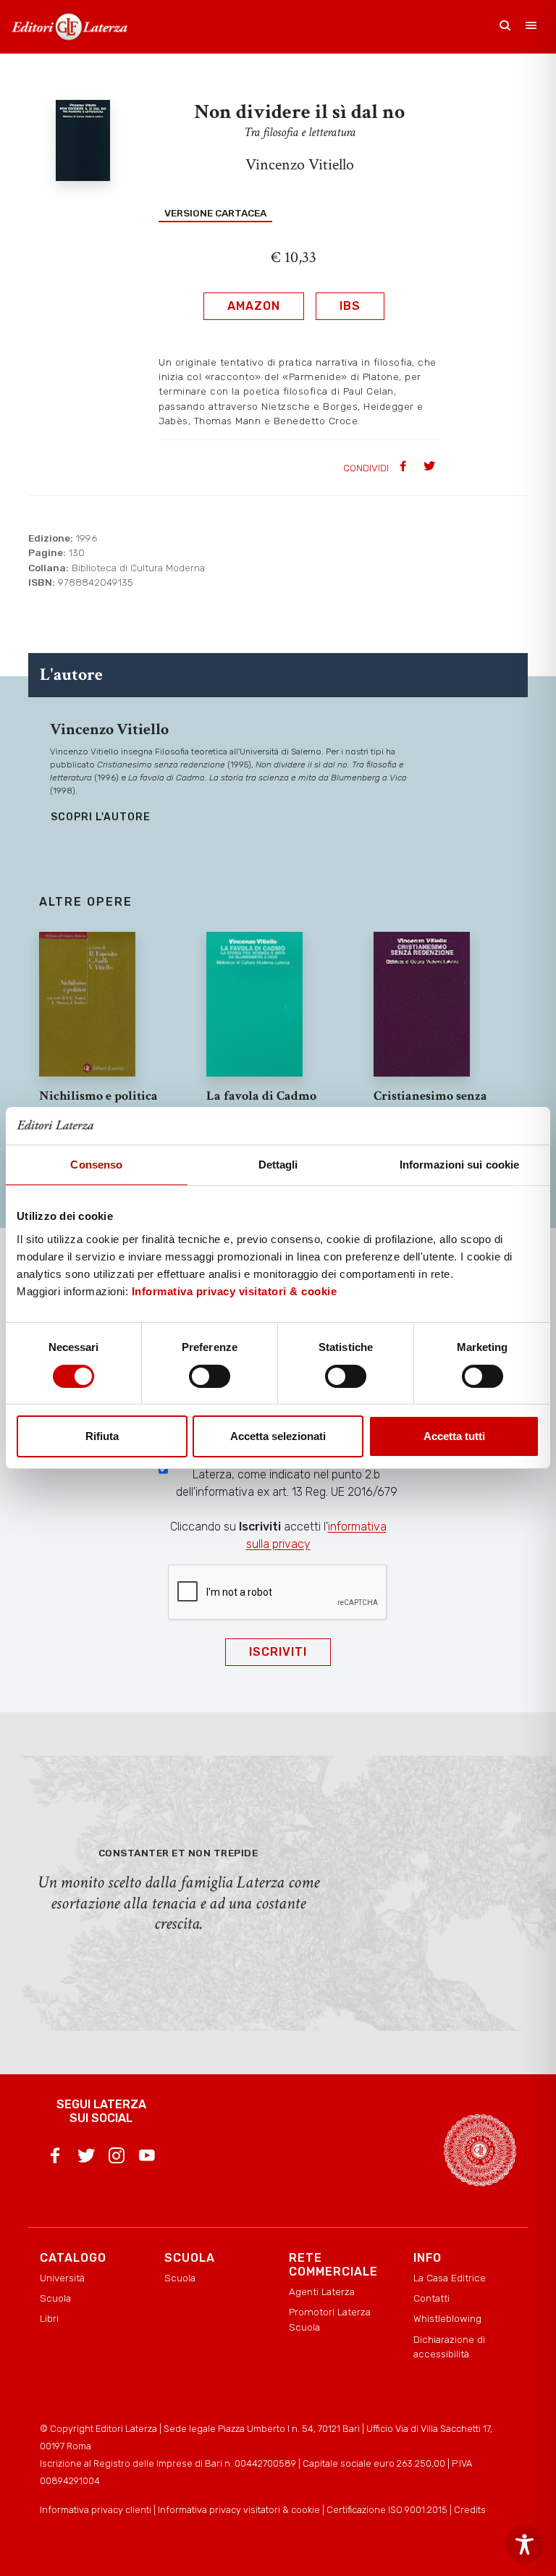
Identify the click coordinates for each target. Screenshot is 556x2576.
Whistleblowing (447, 2318)
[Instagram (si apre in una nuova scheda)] (117, 2158)
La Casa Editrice (450, 2278)
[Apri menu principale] (531, 27)
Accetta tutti (454, 1436)
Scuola (55, 2298)
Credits (470, 2510)
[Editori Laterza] (69, 27)
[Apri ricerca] (505, 27)
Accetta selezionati (278, 1436)
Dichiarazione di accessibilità (449, 2346)
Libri (49, 2318)
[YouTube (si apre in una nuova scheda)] (147, 2158)
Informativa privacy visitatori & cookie (235, 1291)
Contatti (431, 2298)
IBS (350, 306)
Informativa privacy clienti (96, 2510)
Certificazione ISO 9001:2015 (387, 2510)
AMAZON (254, 306)
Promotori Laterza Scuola (330, 2319)
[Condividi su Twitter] (431, 467)
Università (62, 2278)
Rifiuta (102, 1436)
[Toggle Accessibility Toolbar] (525, 2545)
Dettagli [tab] (278, 1165)
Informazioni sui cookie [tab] (459, 1165)
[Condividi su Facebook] (405, 467)
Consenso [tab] (96, 1165)
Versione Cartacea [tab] (215, 213)
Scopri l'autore (101, 817)
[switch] (210, 1376)
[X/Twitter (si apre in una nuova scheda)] (86, 2158)
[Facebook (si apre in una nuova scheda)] (55, 2158)
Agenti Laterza (322, 2291)
